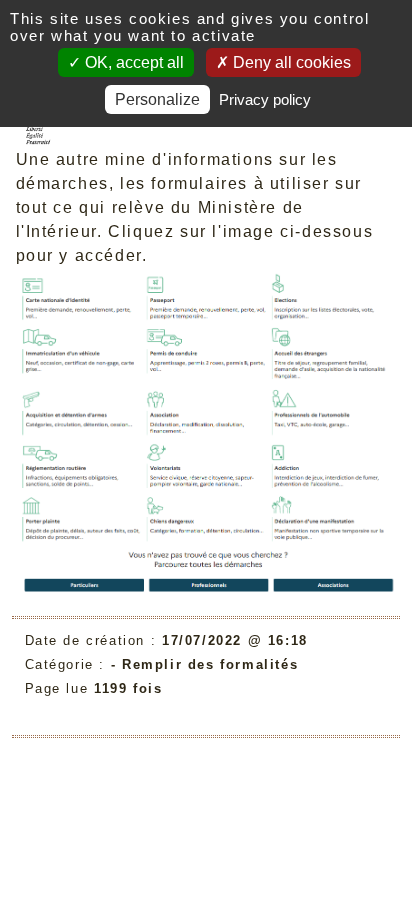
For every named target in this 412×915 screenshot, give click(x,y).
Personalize (157, 99)
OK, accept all (132, 62)
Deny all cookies (290, 62)
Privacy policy (265, 99)
